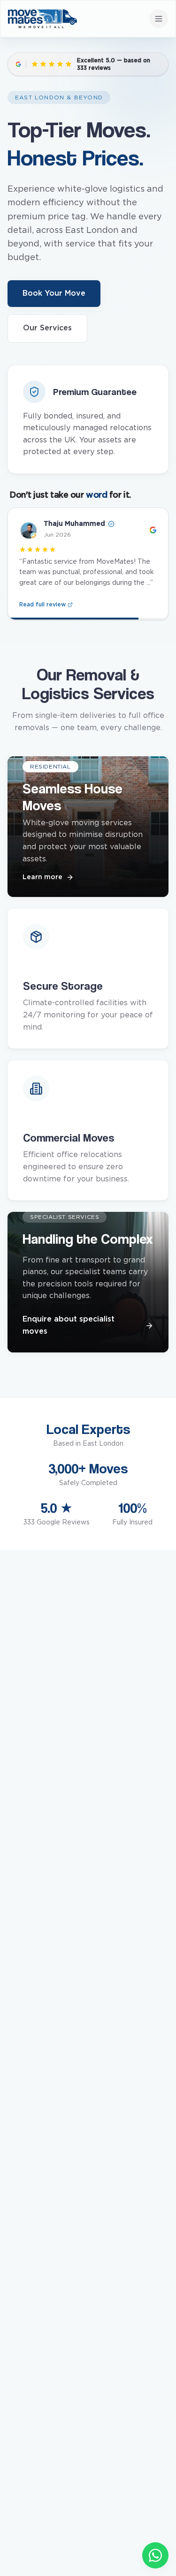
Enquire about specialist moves (69, 1325)
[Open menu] (159, 19)
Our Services (47, 328)
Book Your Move (54, 293)
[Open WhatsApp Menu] (155, 2555)
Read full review (42, 600)
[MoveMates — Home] (42, 19)
